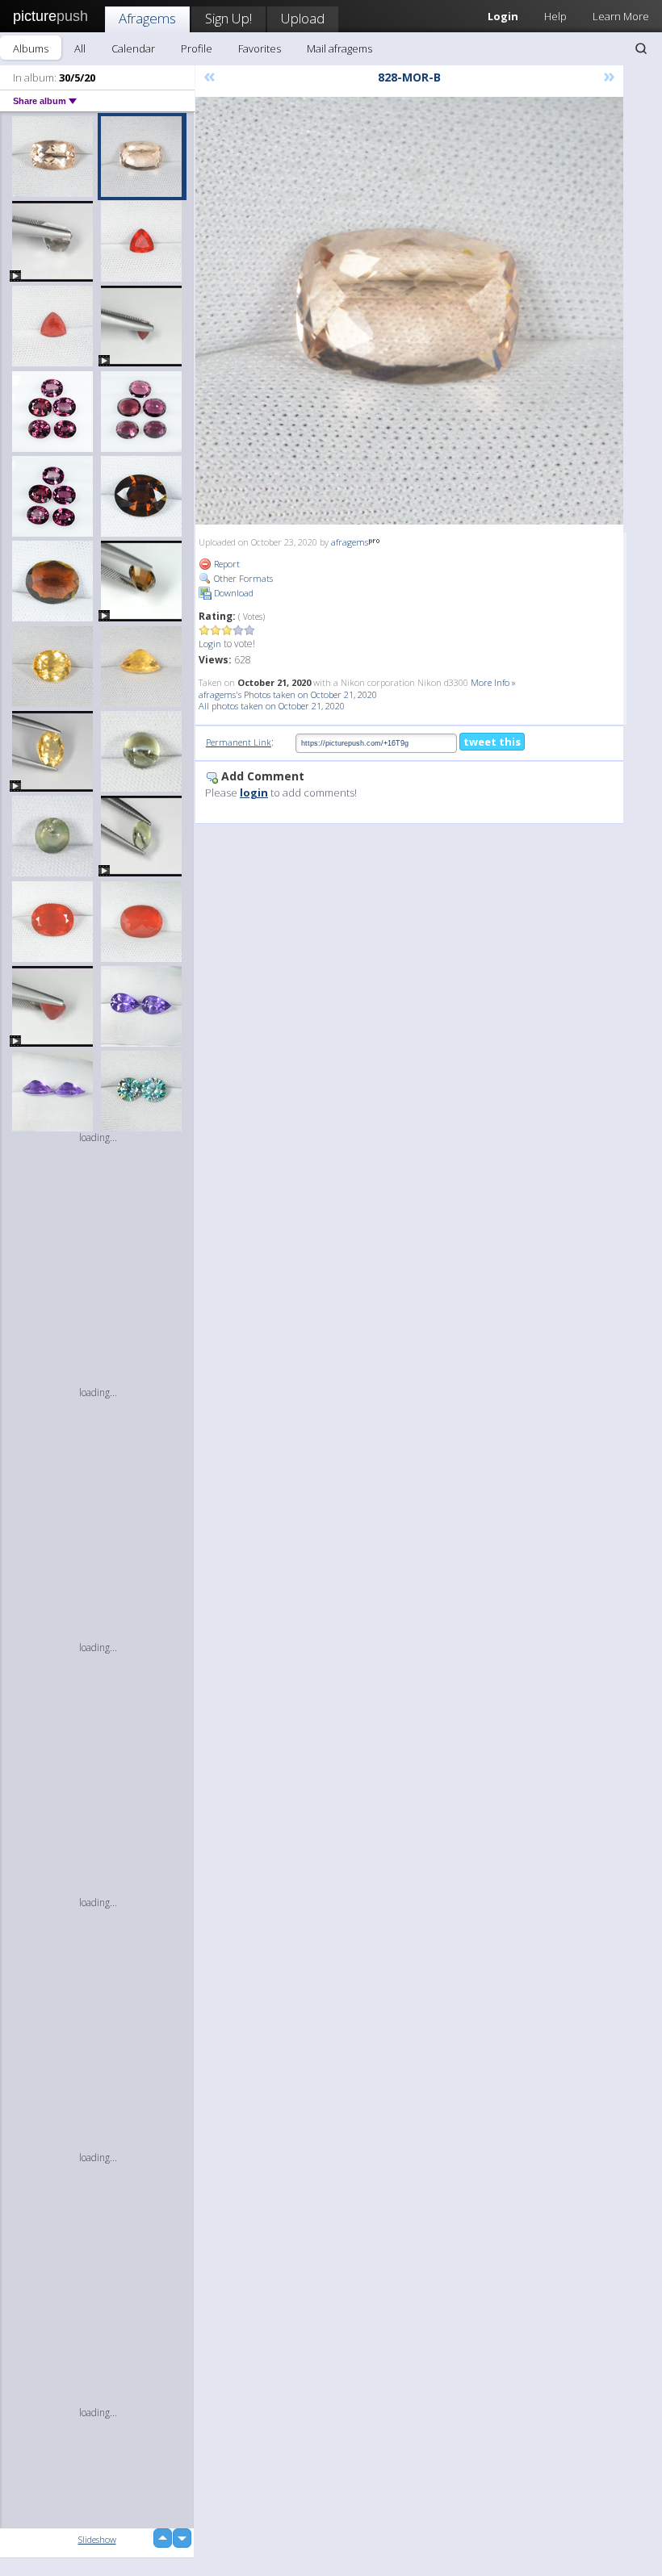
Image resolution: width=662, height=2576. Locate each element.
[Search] (641, 48)
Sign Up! (228, 18)
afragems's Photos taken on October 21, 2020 (288, 694)
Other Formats (242, 578)
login (254, 792)
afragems (350, 542)
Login (210, 644)
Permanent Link (239, 742)
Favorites (260, 48)
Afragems (147, 18)
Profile (197, 48)
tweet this (492, 742)
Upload (303, 18)
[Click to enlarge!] (409, 311)
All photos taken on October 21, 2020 (272, 706)
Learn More (621, 16)
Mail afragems (339, 48)
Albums (31, 48)
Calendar (133, 48)
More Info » (493, 682)
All (80, 48)
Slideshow (97, 2539)
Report (226, 564)
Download (233, 593)
